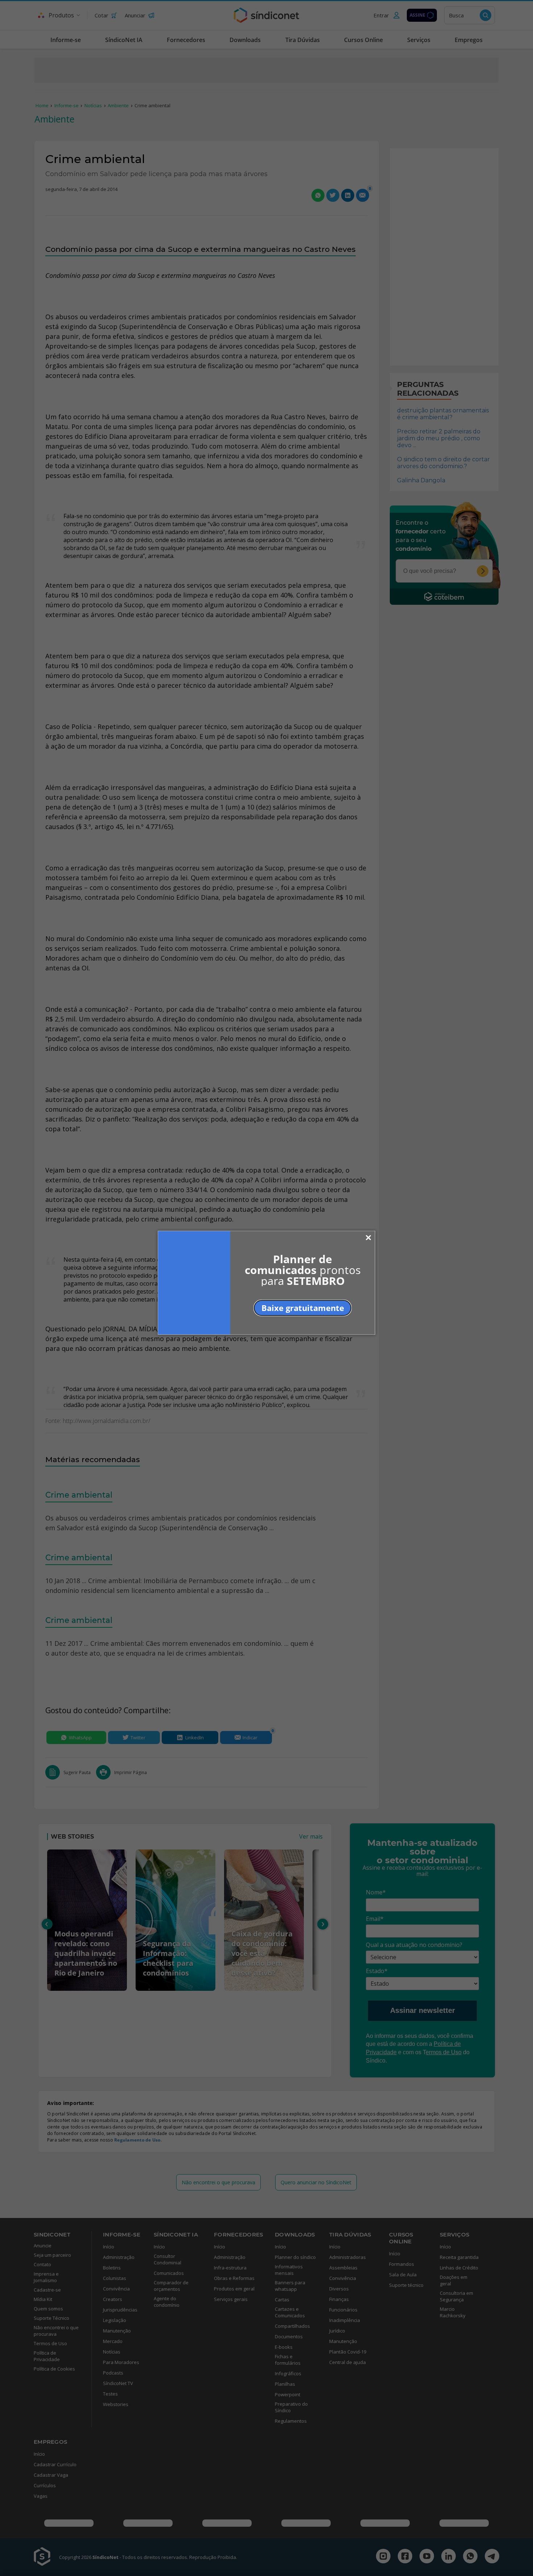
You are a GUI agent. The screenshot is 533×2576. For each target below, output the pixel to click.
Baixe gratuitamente (303, 1308)
